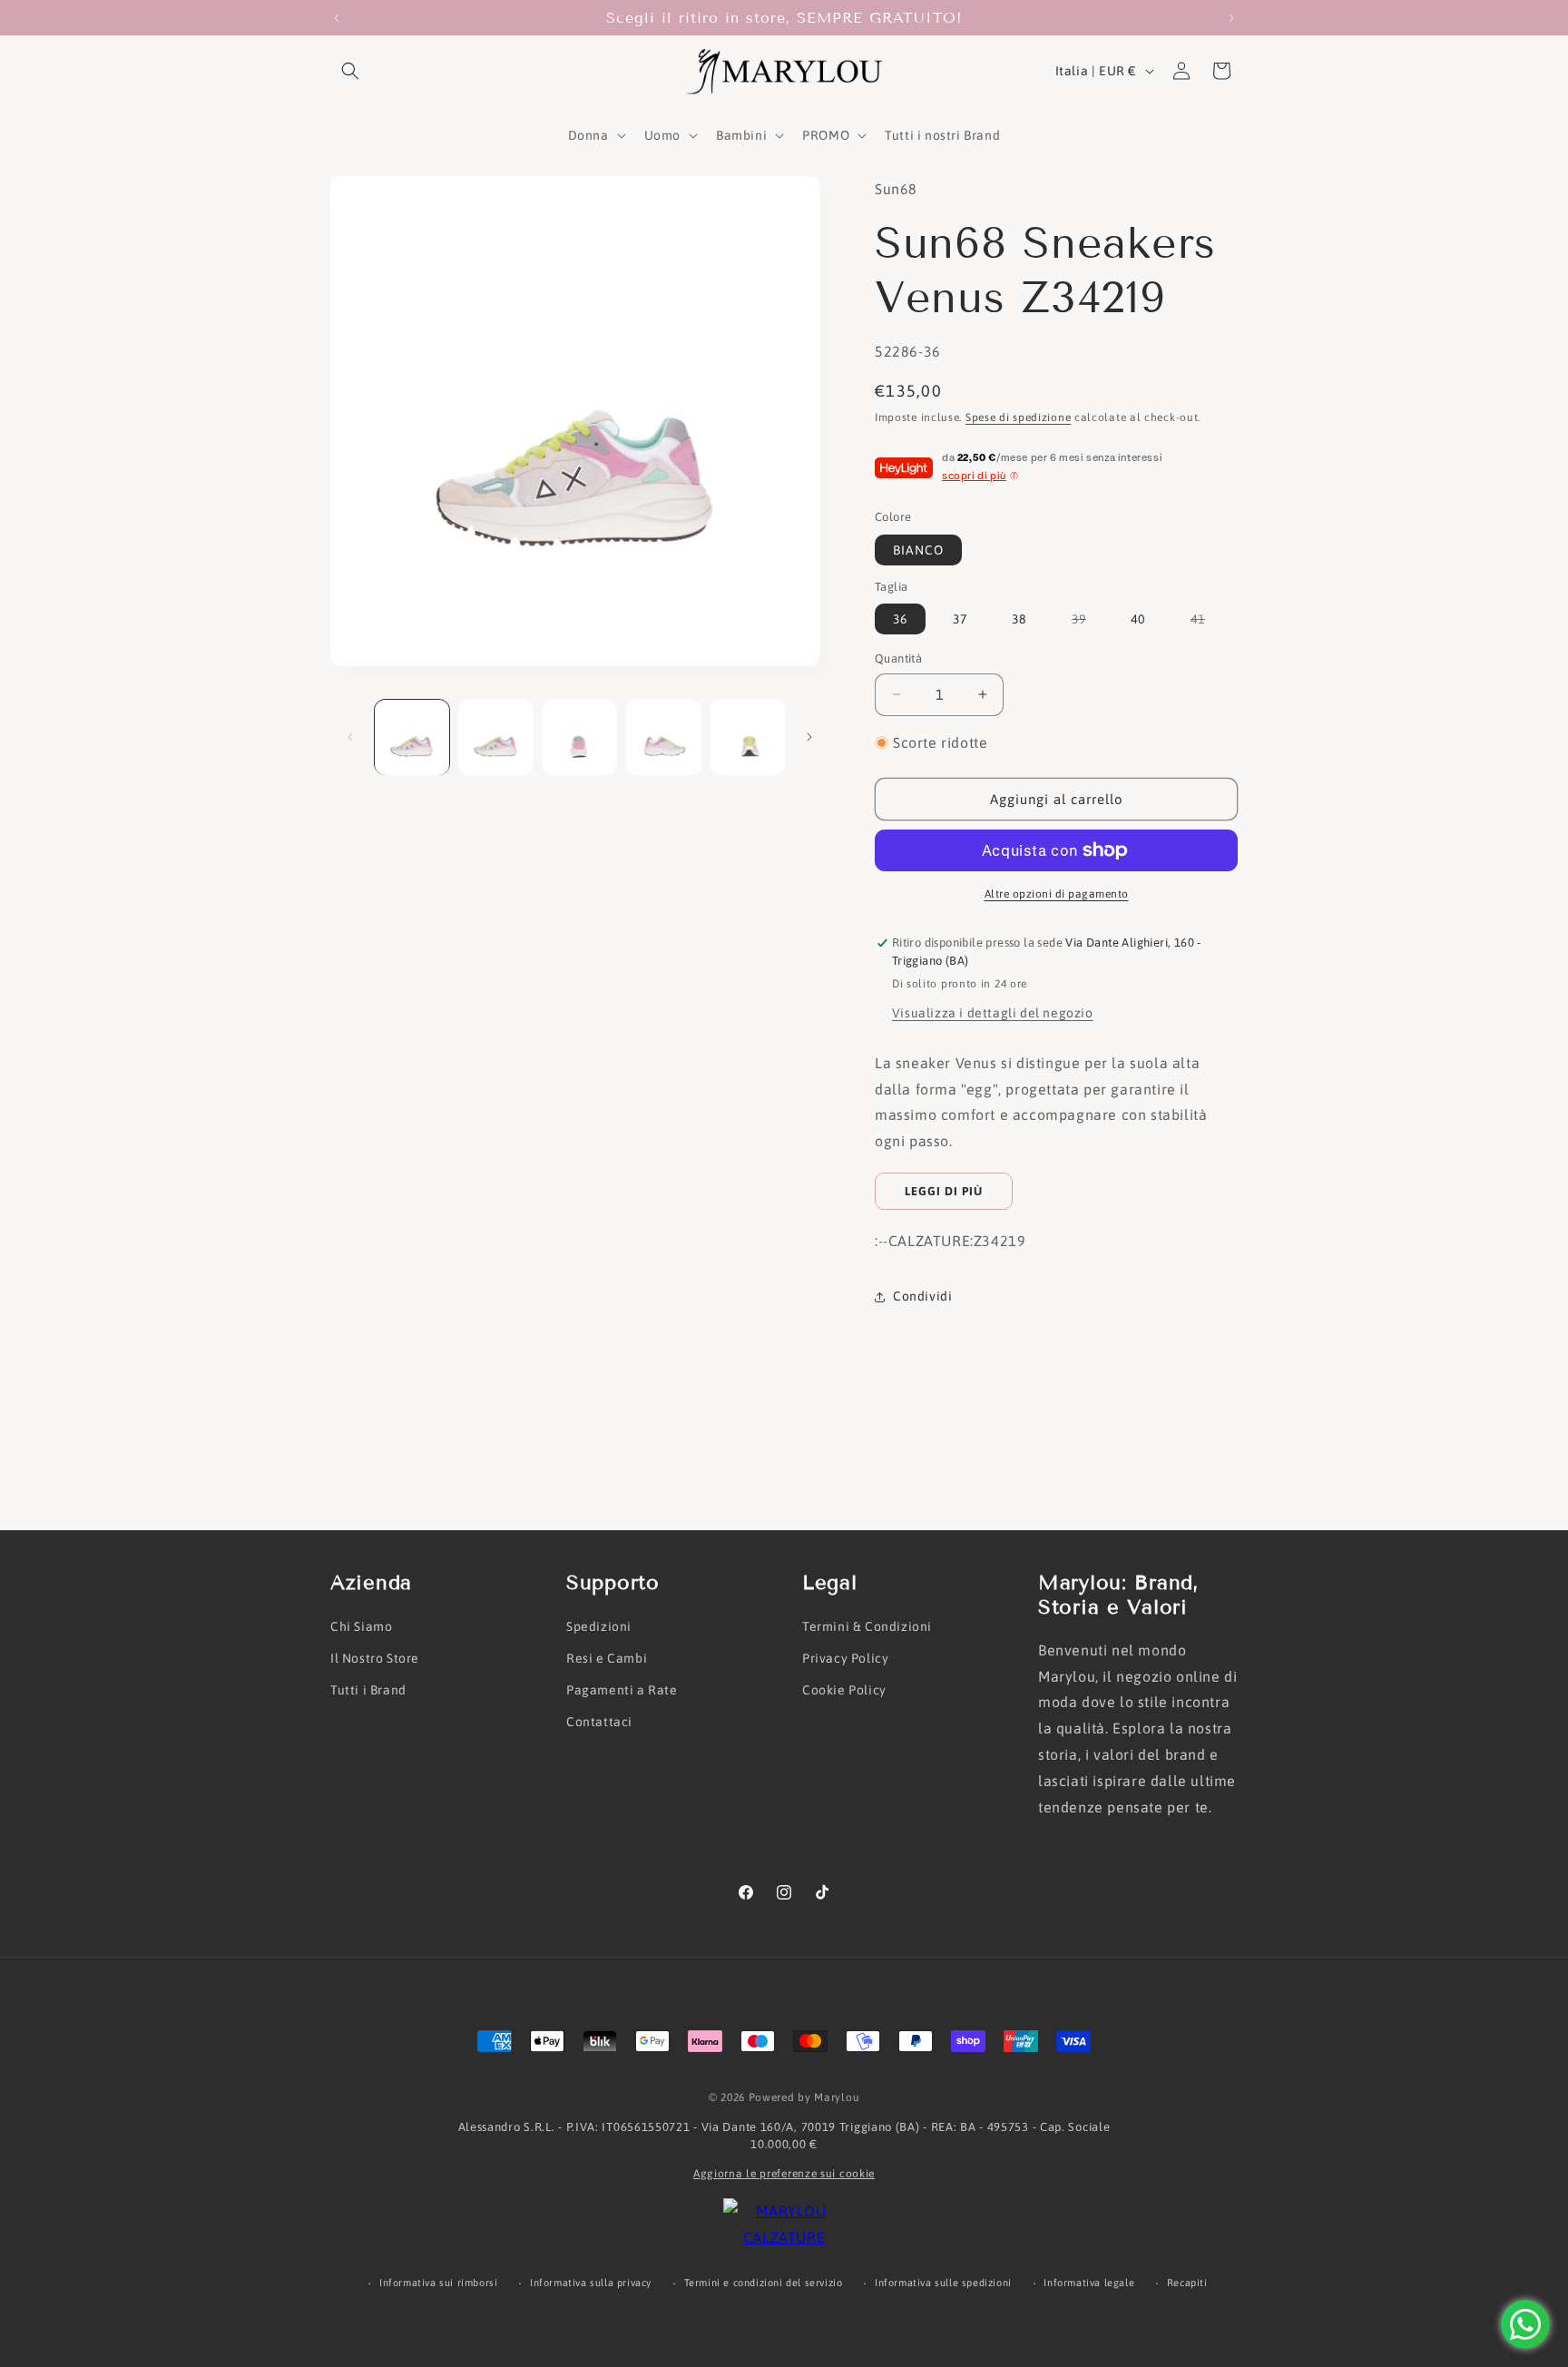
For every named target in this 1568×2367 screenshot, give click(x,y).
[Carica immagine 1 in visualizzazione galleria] (412, 737)
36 (900, 619)
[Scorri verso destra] (809, 737)
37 (960, 619)
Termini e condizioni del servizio (764, 2283)
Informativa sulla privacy (591, 2283)
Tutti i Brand (368, 1690)
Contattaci (599, 1722)
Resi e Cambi (607, 1658)
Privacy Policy (845, 1658)
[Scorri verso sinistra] (350, 737)
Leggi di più (944, 1191)
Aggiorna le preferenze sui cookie (784, 2174)
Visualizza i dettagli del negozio (993, 1013)
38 (1019, 619)
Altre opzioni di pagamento (1057, 894)
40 (1138, 619)
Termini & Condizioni (867, 1626)
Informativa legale (1089, 2283)
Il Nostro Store (375, 1658)
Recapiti (1187, 2283)
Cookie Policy (844, 1690)
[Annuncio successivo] (1231, 18)
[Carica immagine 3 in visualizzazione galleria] (580, 737)
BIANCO (918, 550)
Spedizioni (599, 1626)
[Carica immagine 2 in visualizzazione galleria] (495, 737)
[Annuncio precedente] (337, 18)
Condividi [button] (922, 1296)
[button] (350, 71)
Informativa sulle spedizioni (943, 2283)
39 (1088, 623)
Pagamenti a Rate (622, 1690)
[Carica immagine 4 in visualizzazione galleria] (663, 737)
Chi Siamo (361, 1626)
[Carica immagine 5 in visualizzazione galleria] (748, 737)
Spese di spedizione (1018, 417)
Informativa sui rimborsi (438, 2283)
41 (1207, 623)
